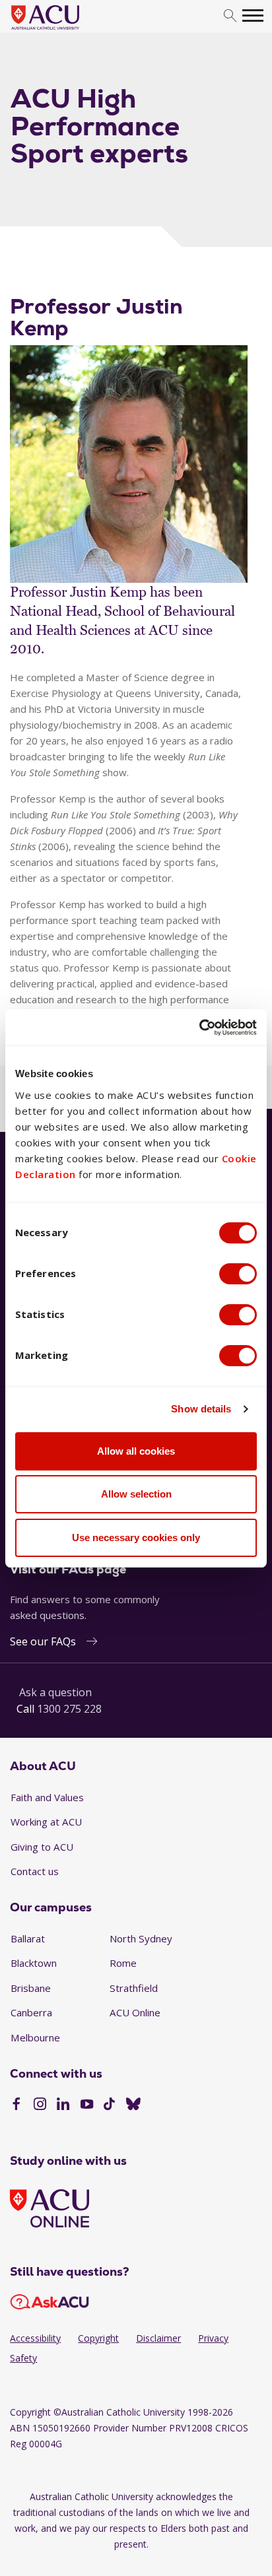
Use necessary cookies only (136, 1537)
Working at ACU (46, 1822)
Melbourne (35, 2037)
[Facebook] (16, 2105)
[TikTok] (109, 2105)
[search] (230, 16)
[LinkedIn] (63, 2105)
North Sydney (141, 1938)
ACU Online (135, 2012)
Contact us (35, 1871)
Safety (23, 2358)
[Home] (65, 30)
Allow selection (136, 1494)
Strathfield (134, 1988)
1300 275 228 (69, 1709)
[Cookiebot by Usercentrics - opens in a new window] (199, 1028)
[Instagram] (40, 2105)
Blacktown (34, 1963)
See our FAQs (43, 1641)
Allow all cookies (136, 1451)
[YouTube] (87, 2105)
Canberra (31, 2012)
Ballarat (28, 1938)
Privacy (213, 2338)
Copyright (98, 2338)
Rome (123, 1963)
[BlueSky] (133, 2105)
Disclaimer (158, 2338)
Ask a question (55, 1692)
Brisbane (31, 1988)
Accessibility (35, 2338)
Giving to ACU (42, 1847)
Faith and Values (47, 1797)
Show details (201, 1409)
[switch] (238, 1274)
